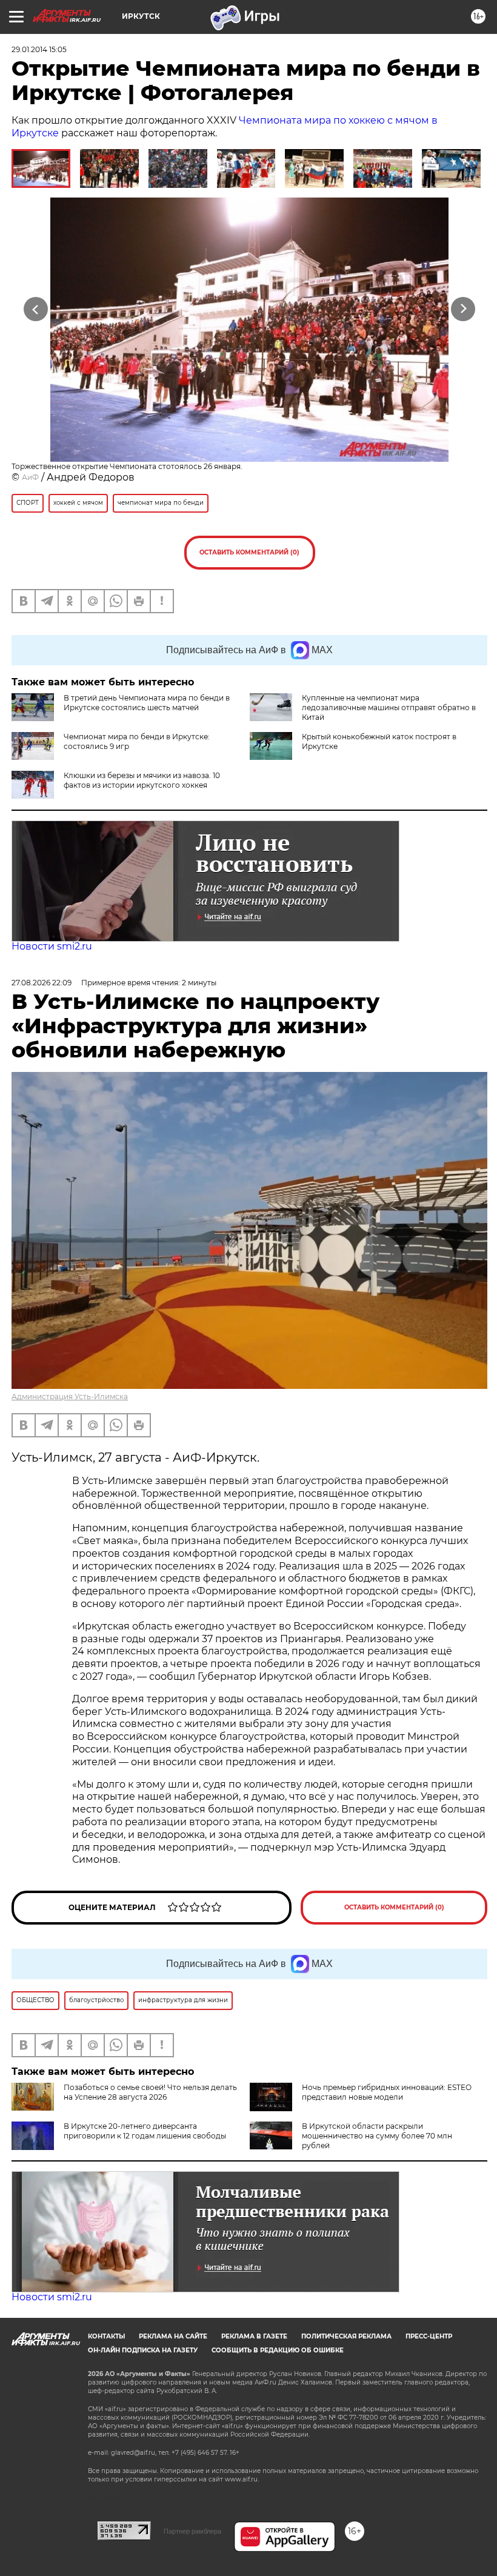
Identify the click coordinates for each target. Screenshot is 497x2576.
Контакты (106, 2336)
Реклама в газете (254, 2336)
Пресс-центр (429, 2336)
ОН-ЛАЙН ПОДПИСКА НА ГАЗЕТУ (143, 2350)
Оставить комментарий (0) (249, 552)
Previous (36, 309)
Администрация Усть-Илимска (70, 1396)
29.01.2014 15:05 (39, 49)
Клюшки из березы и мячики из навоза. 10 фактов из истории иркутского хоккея (142, 780)
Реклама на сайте (173, 2336)
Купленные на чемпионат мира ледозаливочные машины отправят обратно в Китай (389, 707)
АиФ (30, 477)
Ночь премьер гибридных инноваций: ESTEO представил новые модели (387, 2092)
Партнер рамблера (192, 2531)
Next (463, 309)
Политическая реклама (346, 2336)
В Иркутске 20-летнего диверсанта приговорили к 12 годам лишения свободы (145, 2131)
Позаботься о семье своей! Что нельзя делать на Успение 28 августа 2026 (150, 2092)
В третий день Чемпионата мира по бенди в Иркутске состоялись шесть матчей (147, 703)
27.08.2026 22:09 (42, 983)
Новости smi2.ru (52, 946)
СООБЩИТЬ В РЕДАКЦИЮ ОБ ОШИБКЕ (278, 2350)
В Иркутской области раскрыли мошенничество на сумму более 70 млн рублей (377, 2136)
